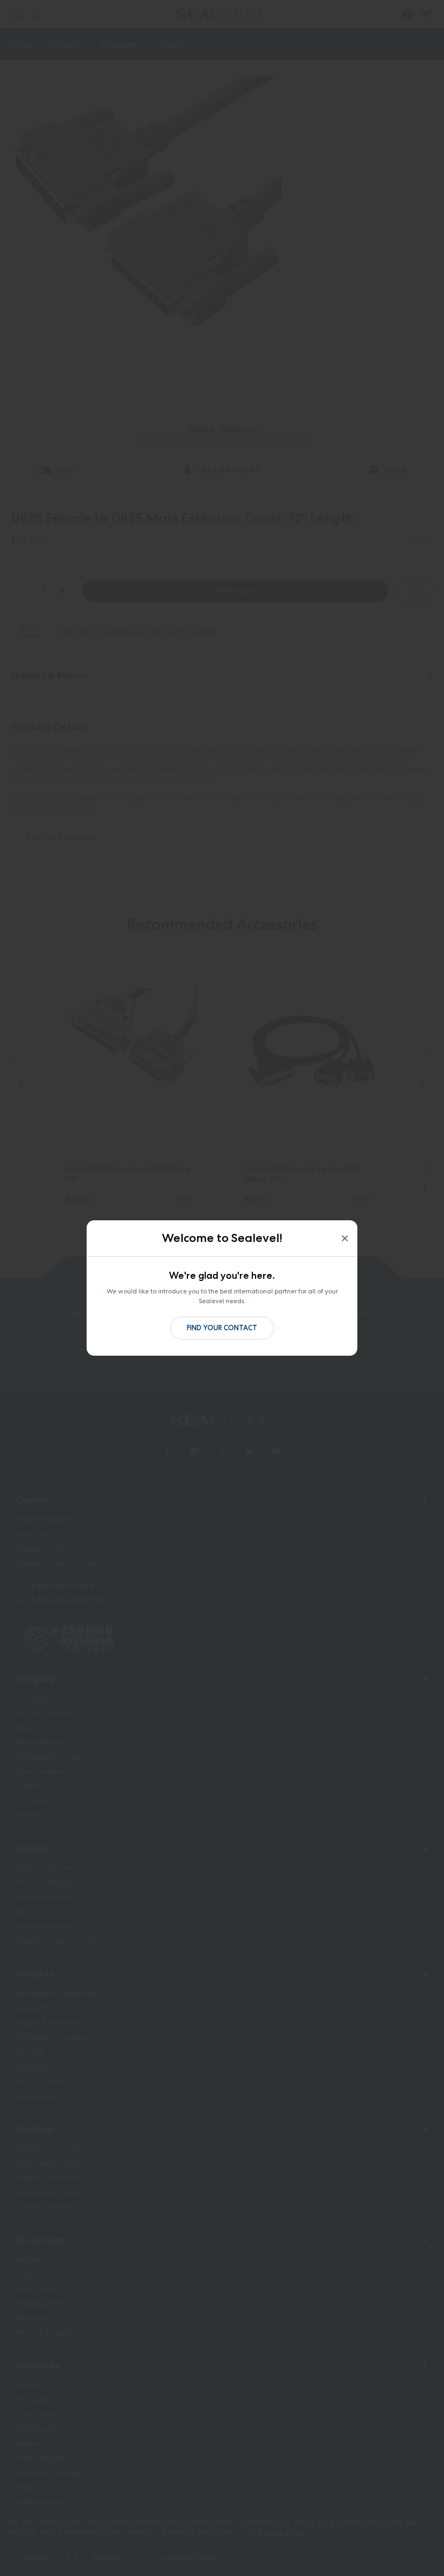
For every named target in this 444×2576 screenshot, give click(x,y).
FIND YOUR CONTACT (222, 1328)
